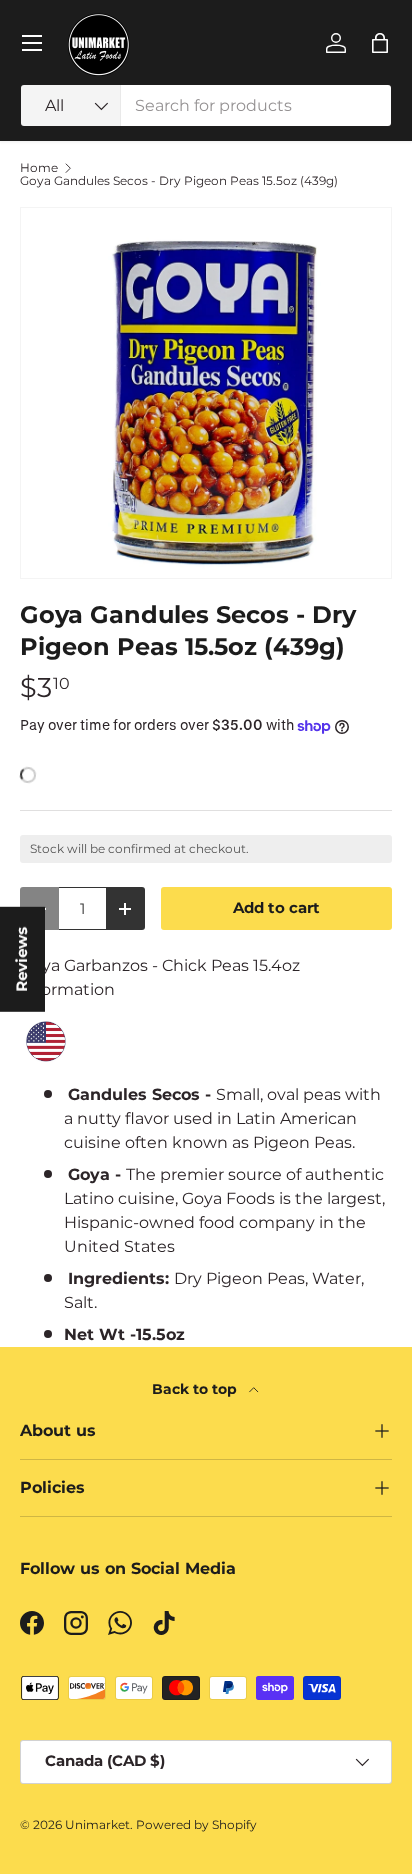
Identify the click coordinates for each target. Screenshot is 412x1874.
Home (39, 168)
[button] (380, 43)
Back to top (196, 1389)
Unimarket (97, 1824)
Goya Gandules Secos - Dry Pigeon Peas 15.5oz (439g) (179, 181)
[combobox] (206, 105)
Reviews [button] (22, 959)
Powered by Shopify (196, 1824)
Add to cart (276, 908)
